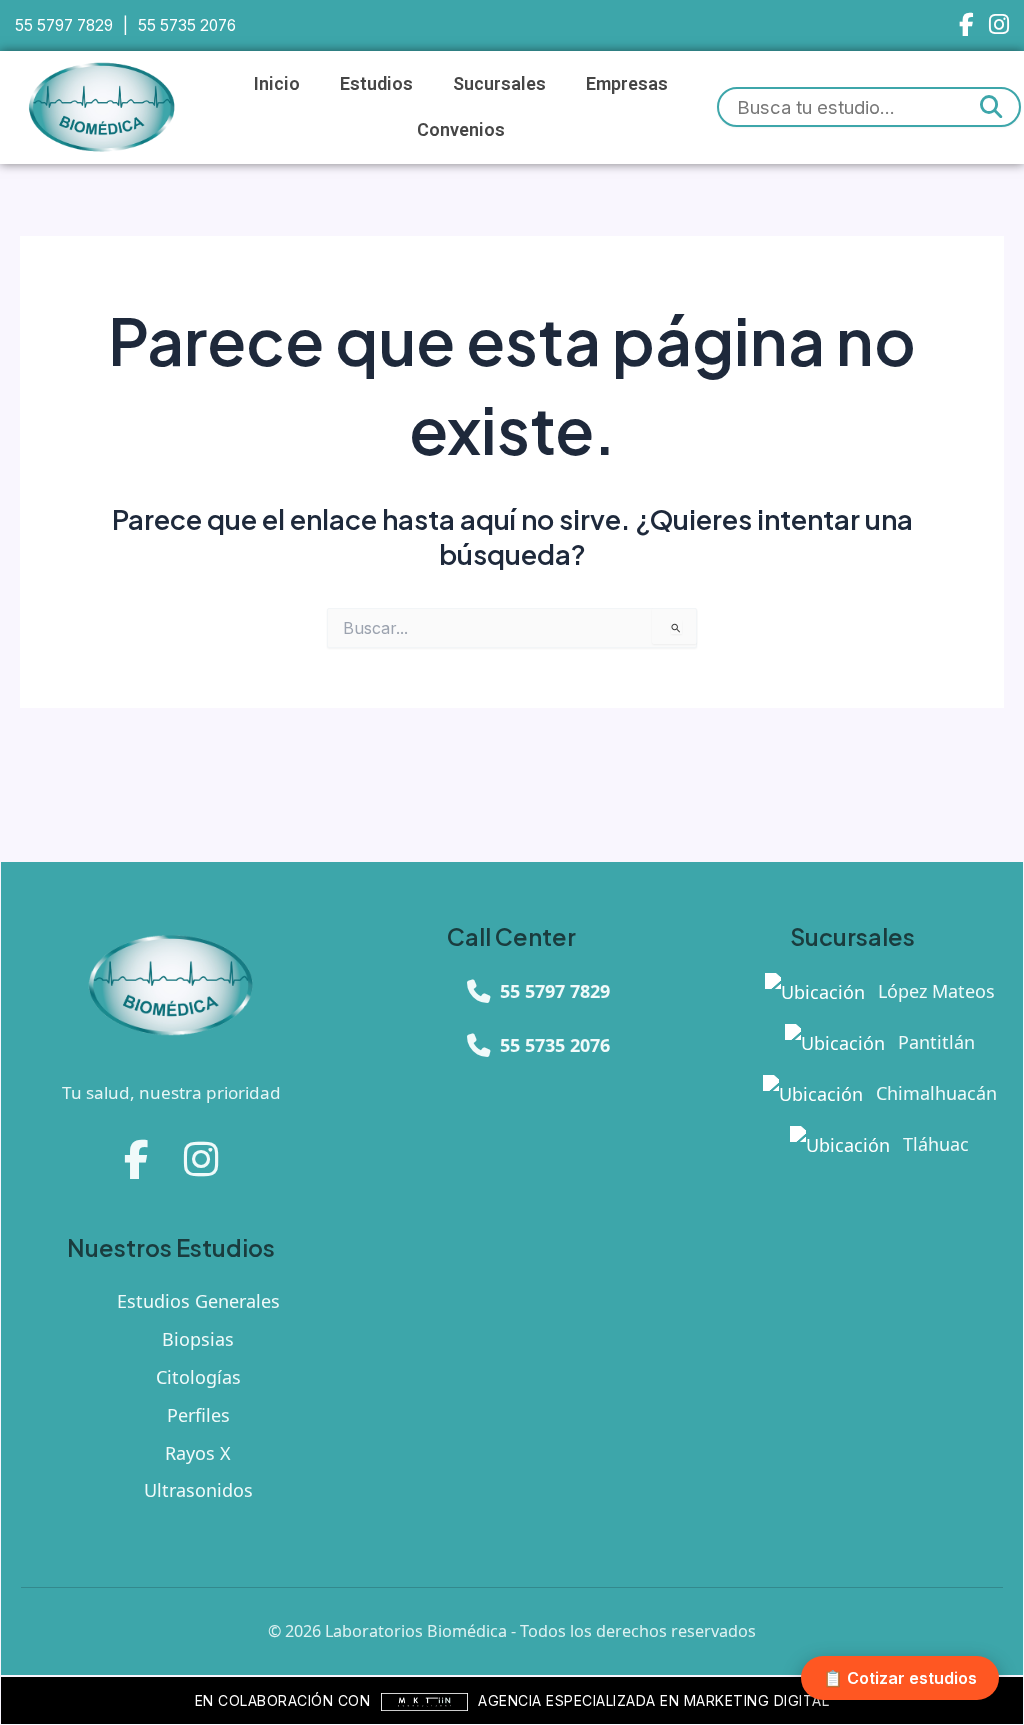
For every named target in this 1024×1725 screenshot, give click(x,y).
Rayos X (198, 1453)
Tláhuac (933, 1144)
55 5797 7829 (64, 25)
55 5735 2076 (187, 25)
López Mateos (934, 991)
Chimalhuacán (934, 1093)
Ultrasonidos (198, 1490)
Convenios (461, 129)
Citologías (198, 1377)
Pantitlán (934, 1042)
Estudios (376, 83)
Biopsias (198, 1339)
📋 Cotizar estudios (900, 1678)
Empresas (627, 83)
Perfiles (198, 1415)
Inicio (277, 83)
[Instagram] (999, 25)
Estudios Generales (198, 1301)
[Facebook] (966, 25)
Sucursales (499, 83)
